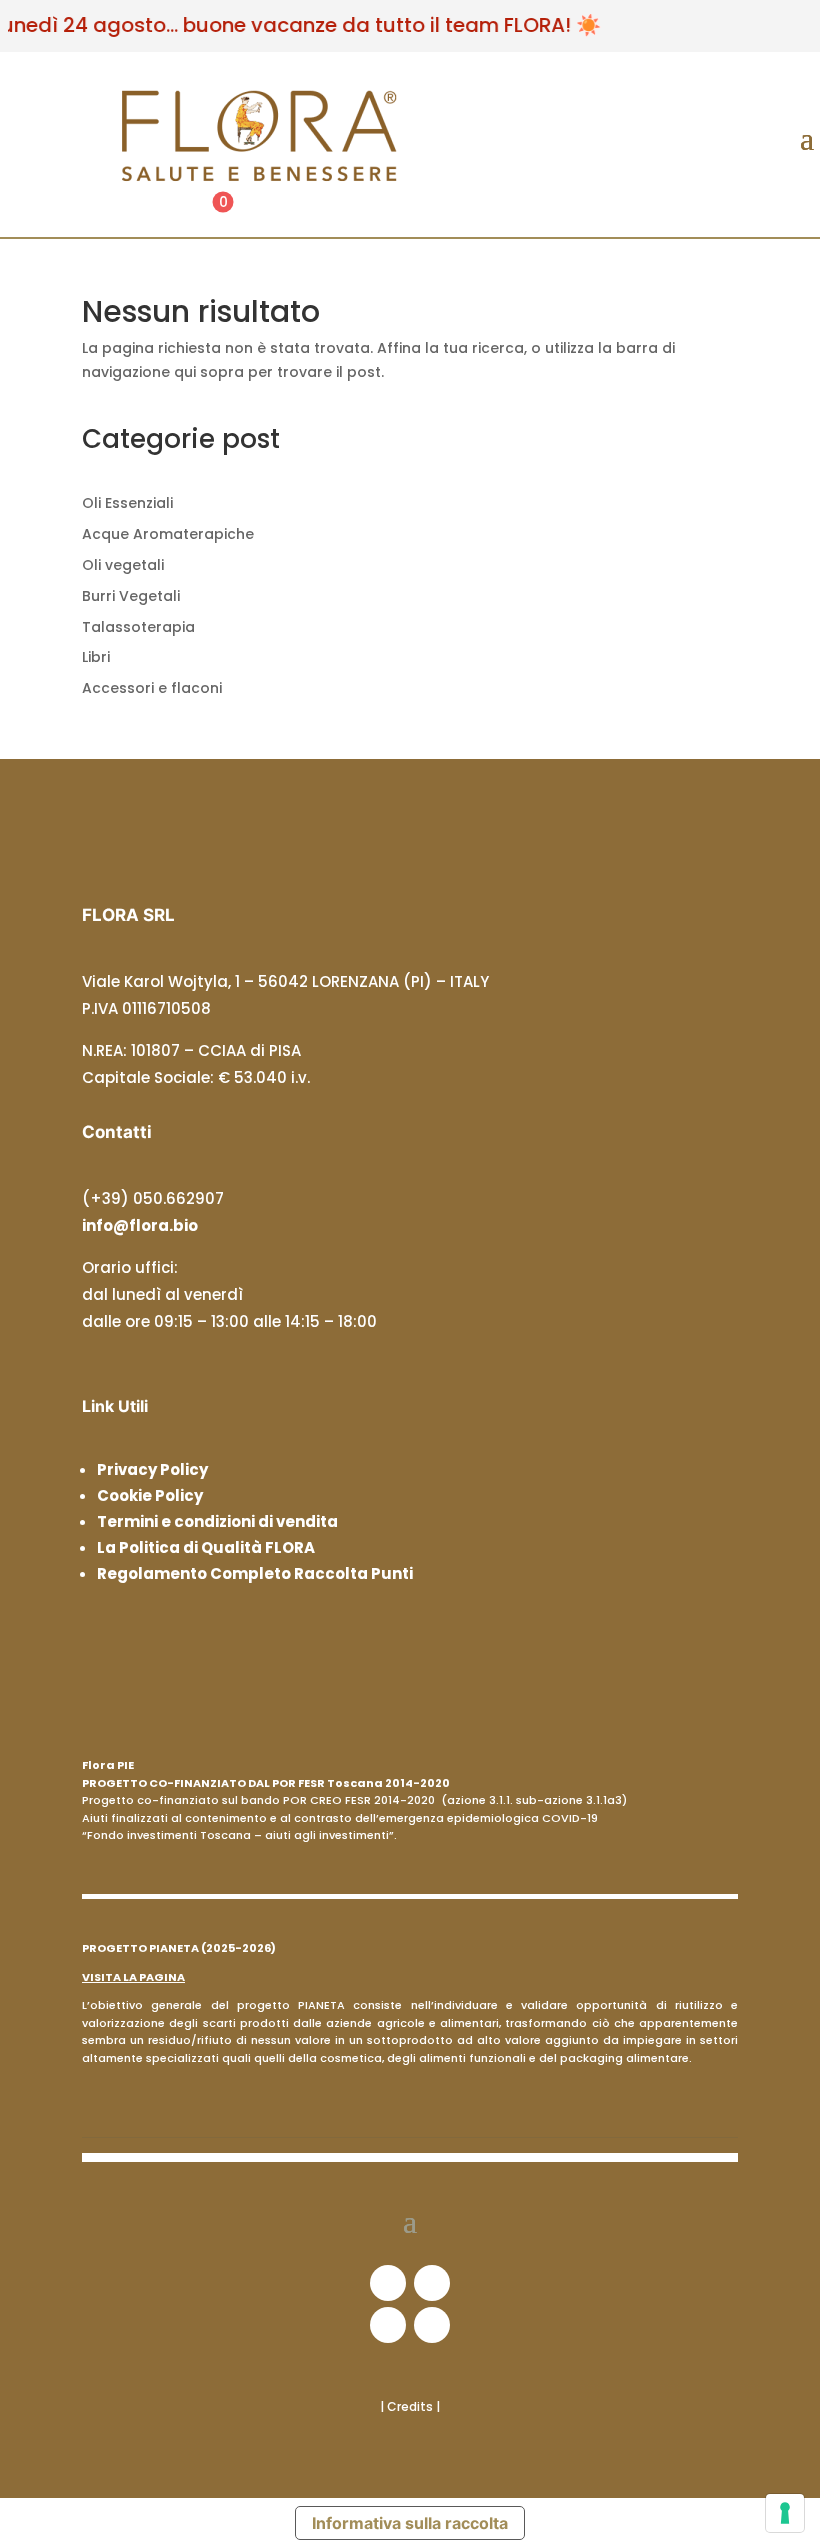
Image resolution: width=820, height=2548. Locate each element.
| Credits (408, 2406)
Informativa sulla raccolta (410, 2523)
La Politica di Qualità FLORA (206, 1547)
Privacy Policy (152, 1469)
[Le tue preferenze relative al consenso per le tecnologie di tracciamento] (785, 2513)
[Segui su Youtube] (432, 2325)
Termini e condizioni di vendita (217, 1521)
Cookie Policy (150, 1495)
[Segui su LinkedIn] (388, 2325)
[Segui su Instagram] (432, 2283)
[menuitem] (247, 212)
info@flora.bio (140, 1225)
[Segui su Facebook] (388, 2283)
